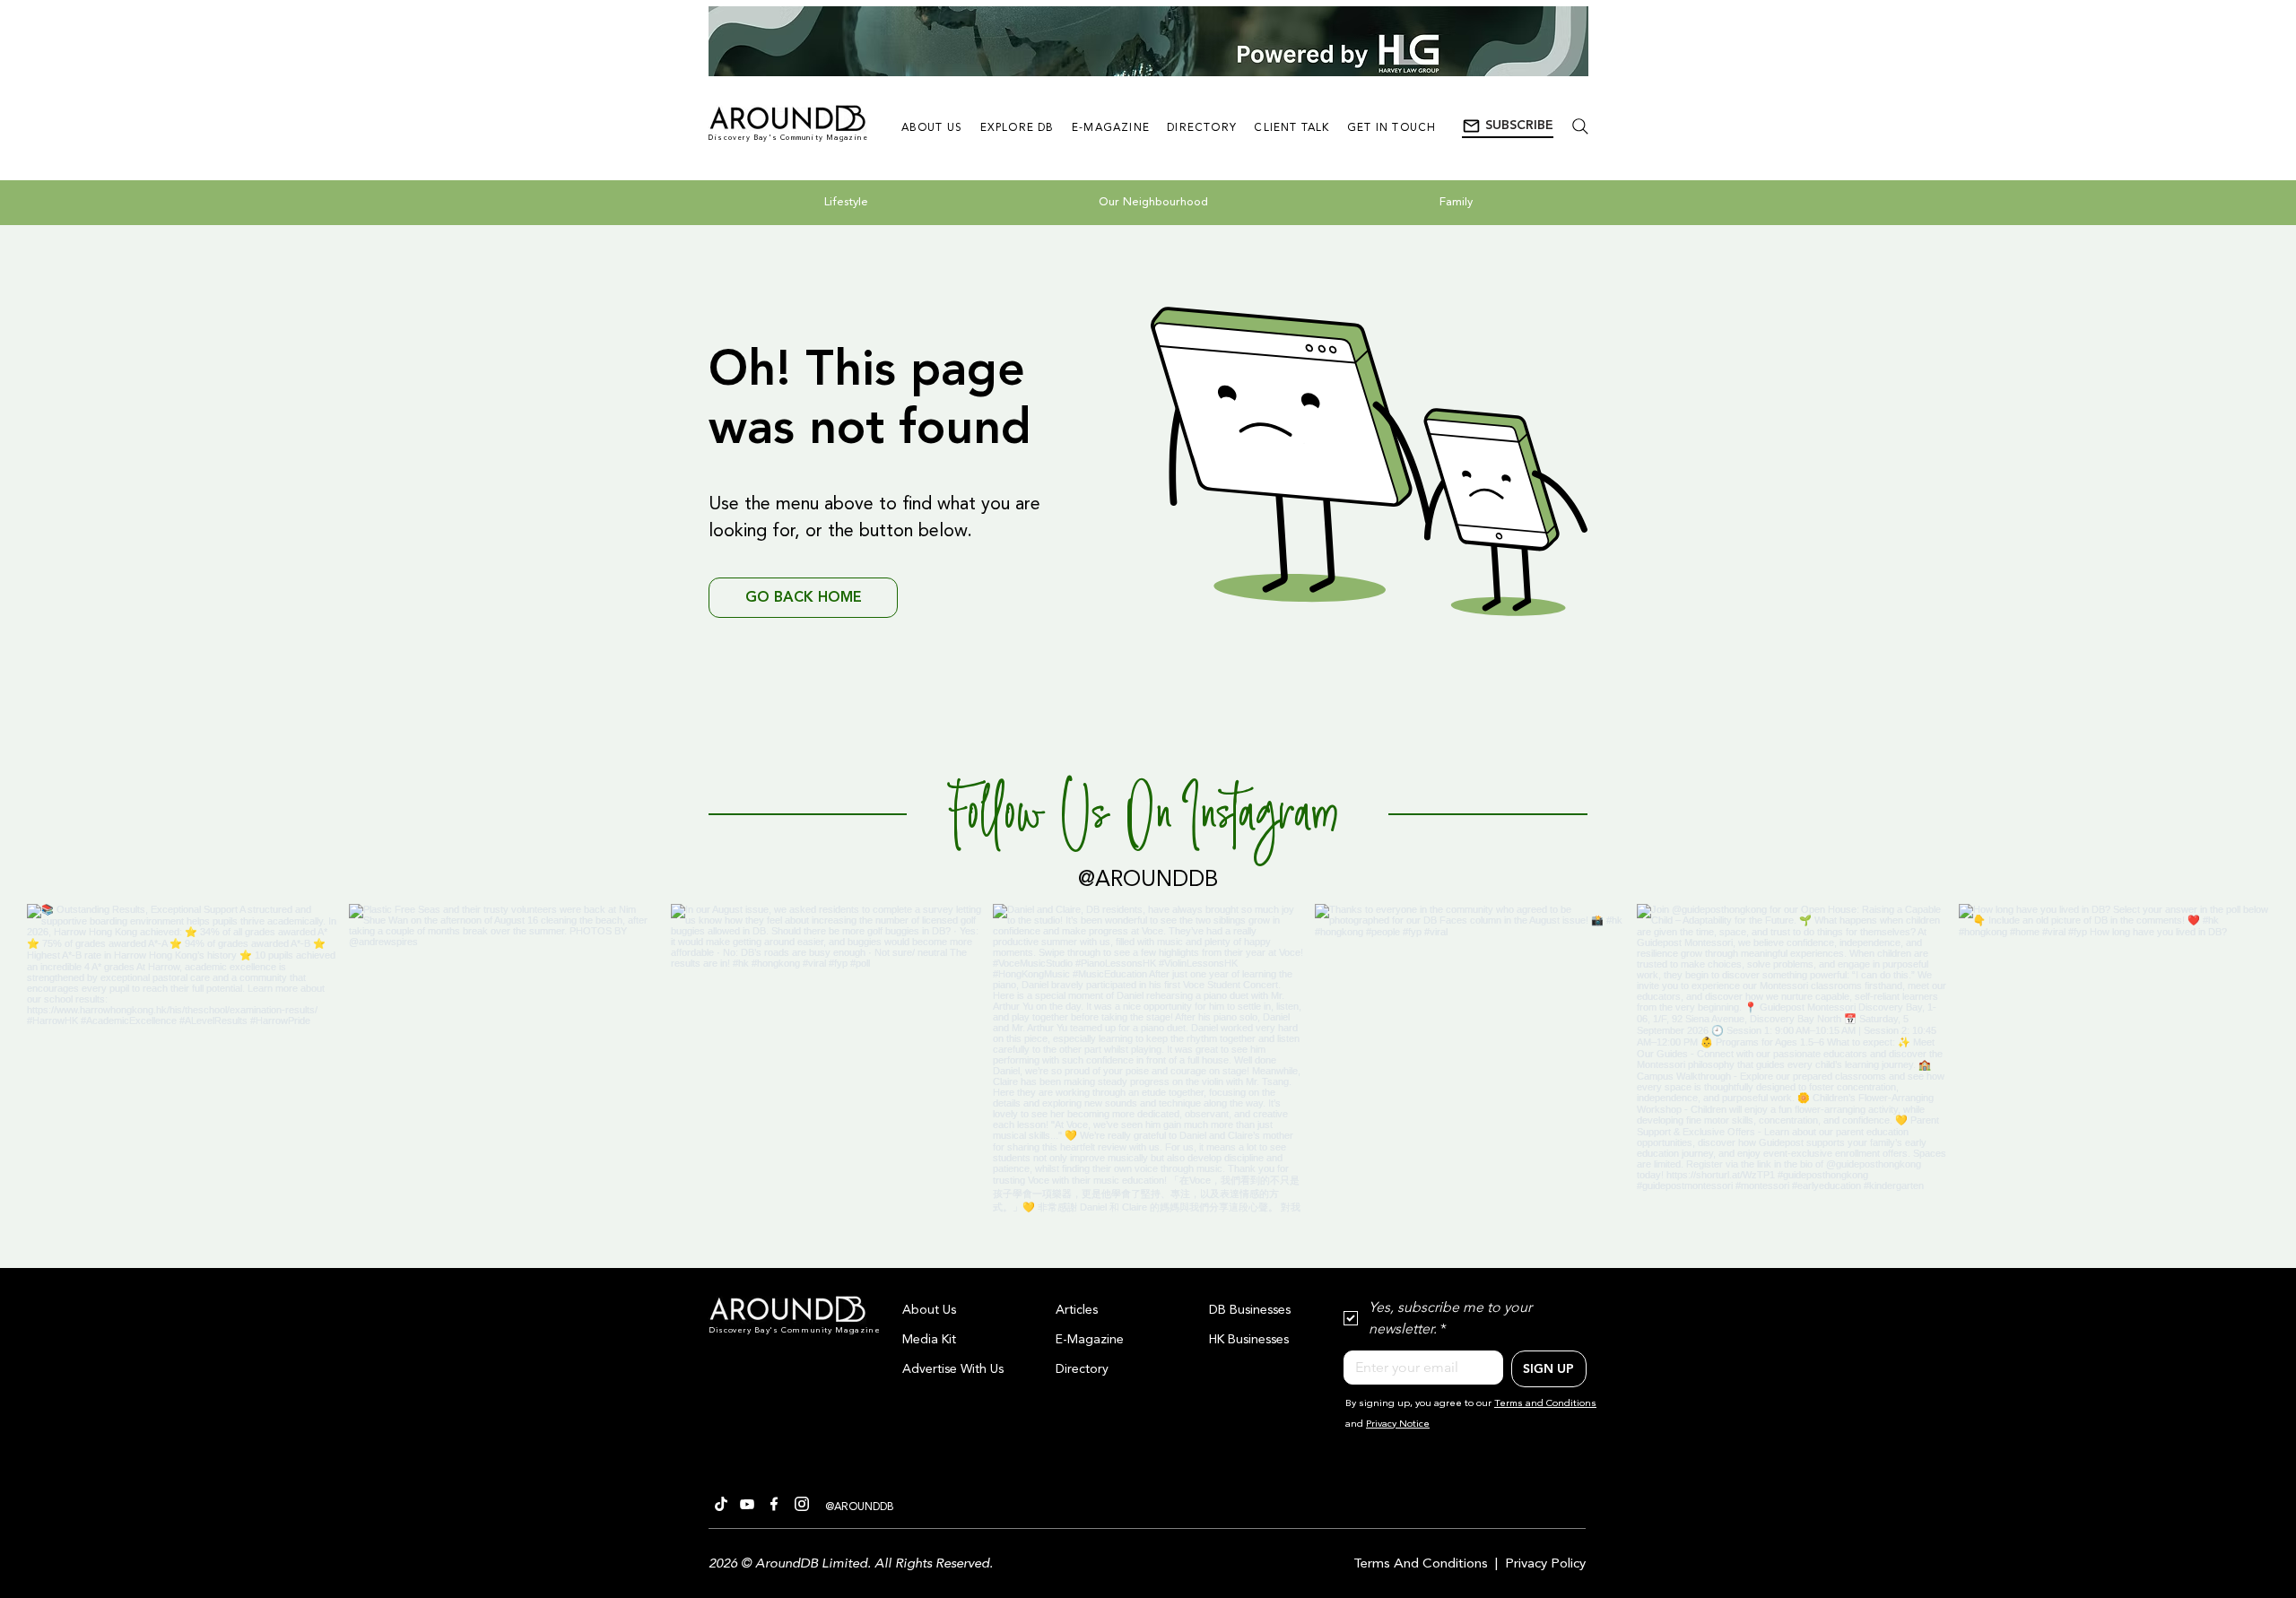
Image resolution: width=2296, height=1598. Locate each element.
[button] (1508, 126)
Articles (1077, 1310)
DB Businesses (1250, 1310)
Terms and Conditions (1545, 1404)
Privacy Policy (1545, 1564)
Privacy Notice (1398, 1424)
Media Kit (929, 1340)
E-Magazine (1090, 1340)
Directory (1082, 1369)
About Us (929, 1310)
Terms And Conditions (1421, 1564)
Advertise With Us (953, 1369)
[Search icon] (1580, 126)
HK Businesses (1249, 1340)
